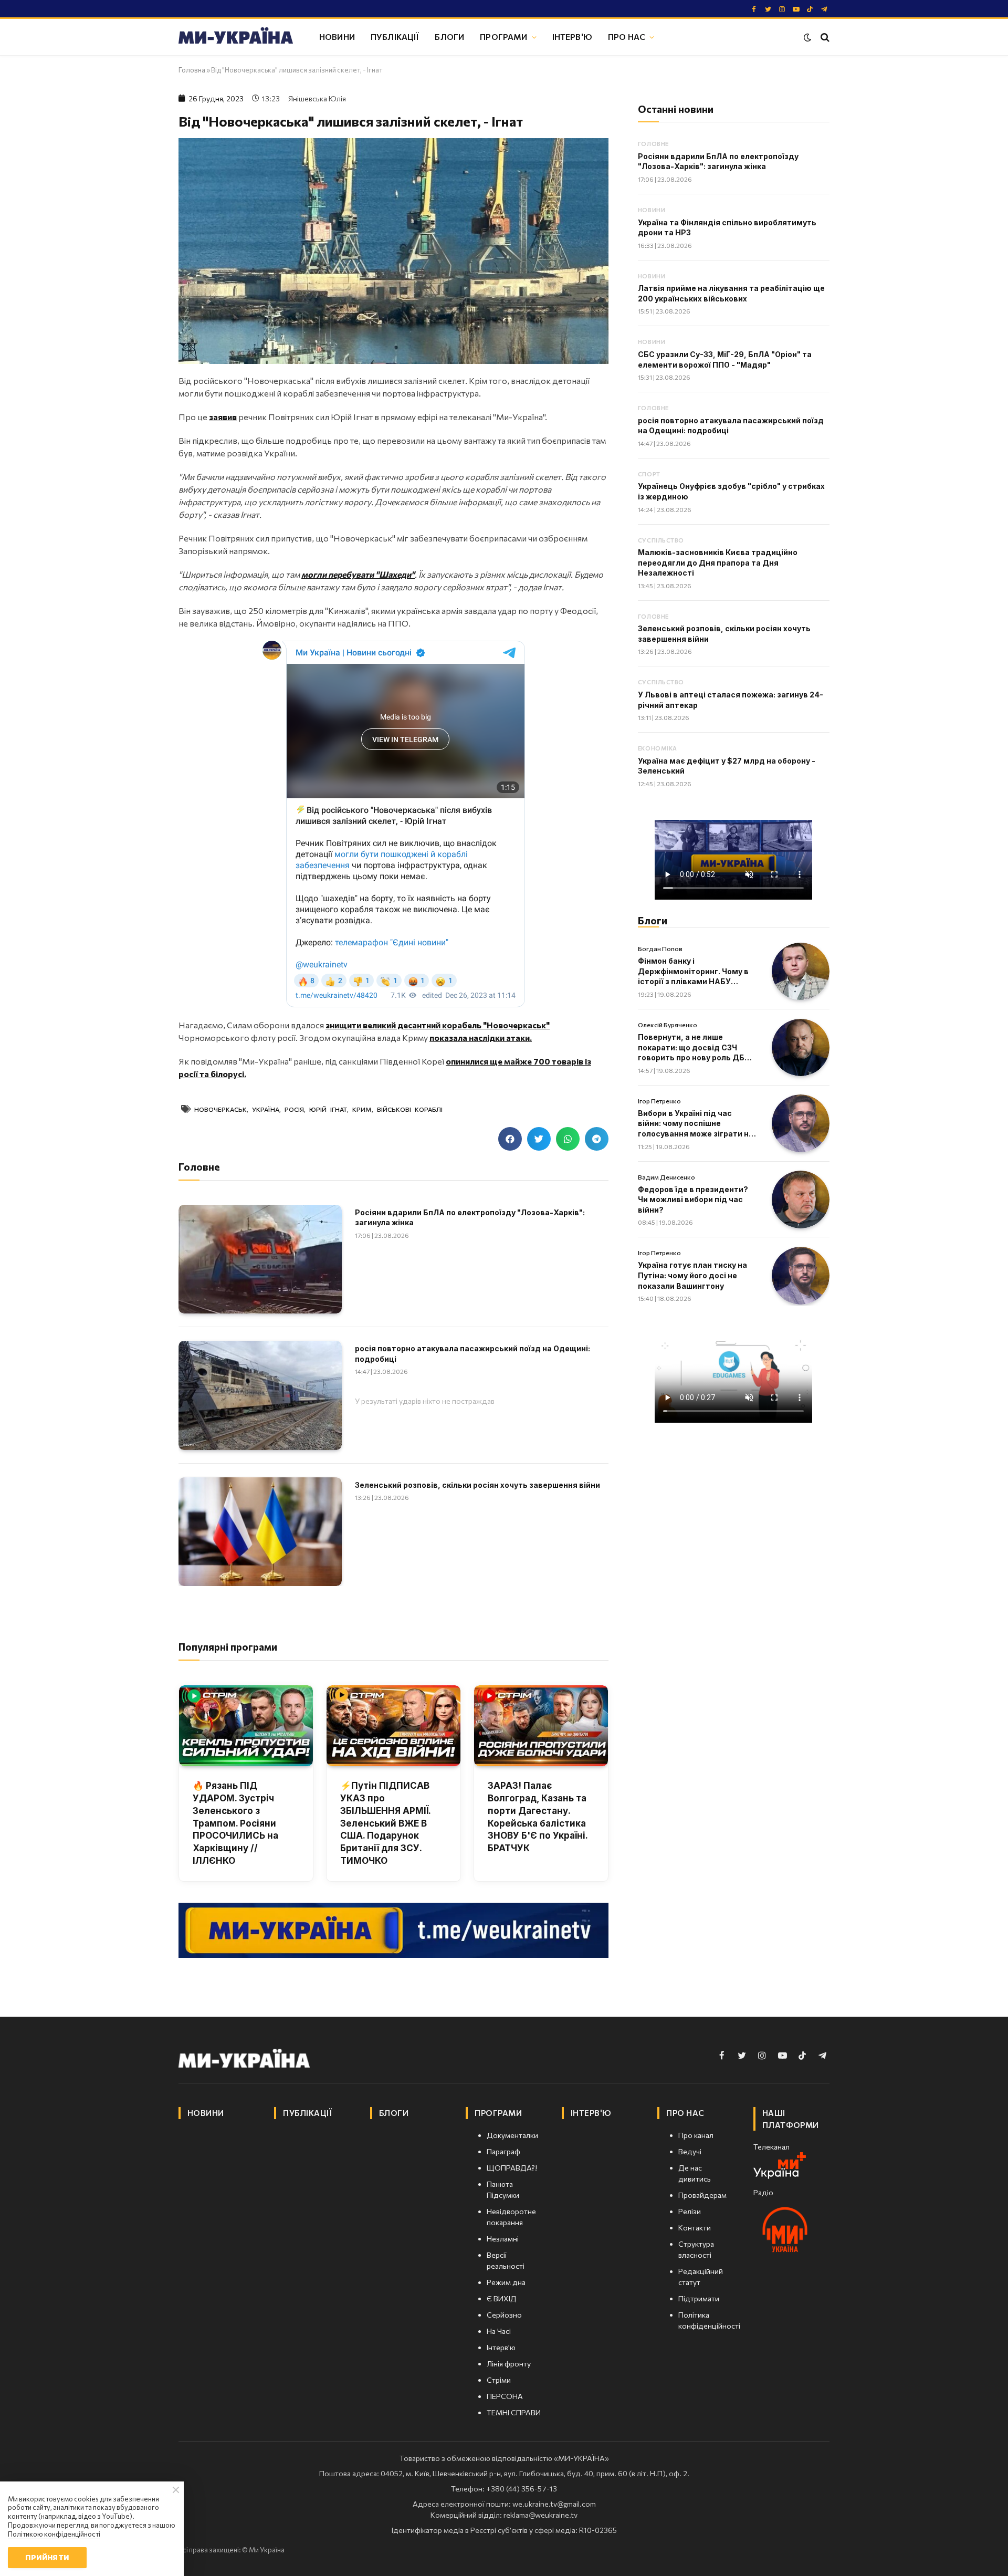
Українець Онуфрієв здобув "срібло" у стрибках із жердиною (731, 491)
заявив (223, 417)
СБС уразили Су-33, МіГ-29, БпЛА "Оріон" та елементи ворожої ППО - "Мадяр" (725, 359)
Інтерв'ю (572, 36)
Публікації (395, 36)
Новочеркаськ (220, 1109)
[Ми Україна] (236, 37)
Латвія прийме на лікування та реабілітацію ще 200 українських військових (731, 293)
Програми (503, 36)
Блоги (449, 36)
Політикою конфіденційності (54, 2534)
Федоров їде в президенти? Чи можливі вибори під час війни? (693, 1200)
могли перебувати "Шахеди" (358, 574)
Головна (192, 70)
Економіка (658, 748)
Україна (266, 1109)
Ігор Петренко (659, 1101)
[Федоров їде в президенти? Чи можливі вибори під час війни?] (801, 1200)
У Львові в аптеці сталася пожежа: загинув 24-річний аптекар (731, 700)
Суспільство (661, 540)
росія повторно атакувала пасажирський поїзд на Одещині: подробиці (472, 1354)
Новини (337, 36)
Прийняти (47, 2557)
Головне (653, 144)
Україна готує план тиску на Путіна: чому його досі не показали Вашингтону (692, 1275)
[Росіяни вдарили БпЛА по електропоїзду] (260, 1259)
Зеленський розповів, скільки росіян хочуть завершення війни (477, 1485)
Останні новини (676, 109)
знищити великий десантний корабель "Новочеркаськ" (438, 1025)
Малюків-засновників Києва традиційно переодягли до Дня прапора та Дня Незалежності (718, 562)
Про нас (627, 36)
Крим (362, 1109)
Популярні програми (228, 1647)
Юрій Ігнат (328, 1109)
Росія (294, 1109)
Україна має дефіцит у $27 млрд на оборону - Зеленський (727, 766)
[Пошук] (824, 37)
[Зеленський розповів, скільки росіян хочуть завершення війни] (260, 1532)
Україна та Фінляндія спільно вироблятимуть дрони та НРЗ (727, 228)
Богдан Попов (660, 948)
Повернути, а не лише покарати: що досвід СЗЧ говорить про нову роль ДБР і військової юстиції (696, 1048)
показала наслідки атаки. (481, 1037)
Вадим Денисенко (666, 1177)
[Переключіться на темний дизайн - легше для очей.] (807, 37)
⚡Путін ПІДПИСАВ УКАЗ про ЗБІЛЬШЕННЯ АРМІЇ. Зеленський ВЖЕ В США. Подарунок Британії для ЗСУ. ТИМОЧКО (385, 1823)
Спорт (649, 474)
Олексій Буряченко (668, 1025)
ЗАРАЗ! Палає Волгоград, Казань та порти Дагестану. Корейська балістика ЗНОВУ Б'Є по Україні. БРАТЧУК (538, 1817)
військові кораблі (410, 1109)
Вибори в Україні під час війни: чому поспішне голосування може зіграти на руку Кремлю (696, 1124)
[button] (510, 1139)
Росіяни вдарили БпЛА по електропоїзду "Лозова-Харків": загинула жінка (470, 1218)
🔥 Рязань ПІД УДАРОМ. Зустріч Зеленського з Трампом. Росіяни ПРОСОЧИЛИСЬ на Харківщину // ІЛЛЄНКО (235, 1823)
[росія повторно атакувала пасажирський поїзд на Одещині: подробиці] (260, 1395)
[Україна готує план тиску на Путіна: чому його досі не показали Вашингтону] (801, 1276)
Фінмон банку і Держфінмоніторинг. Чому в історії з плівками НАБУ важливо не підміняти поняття (693, 972)
